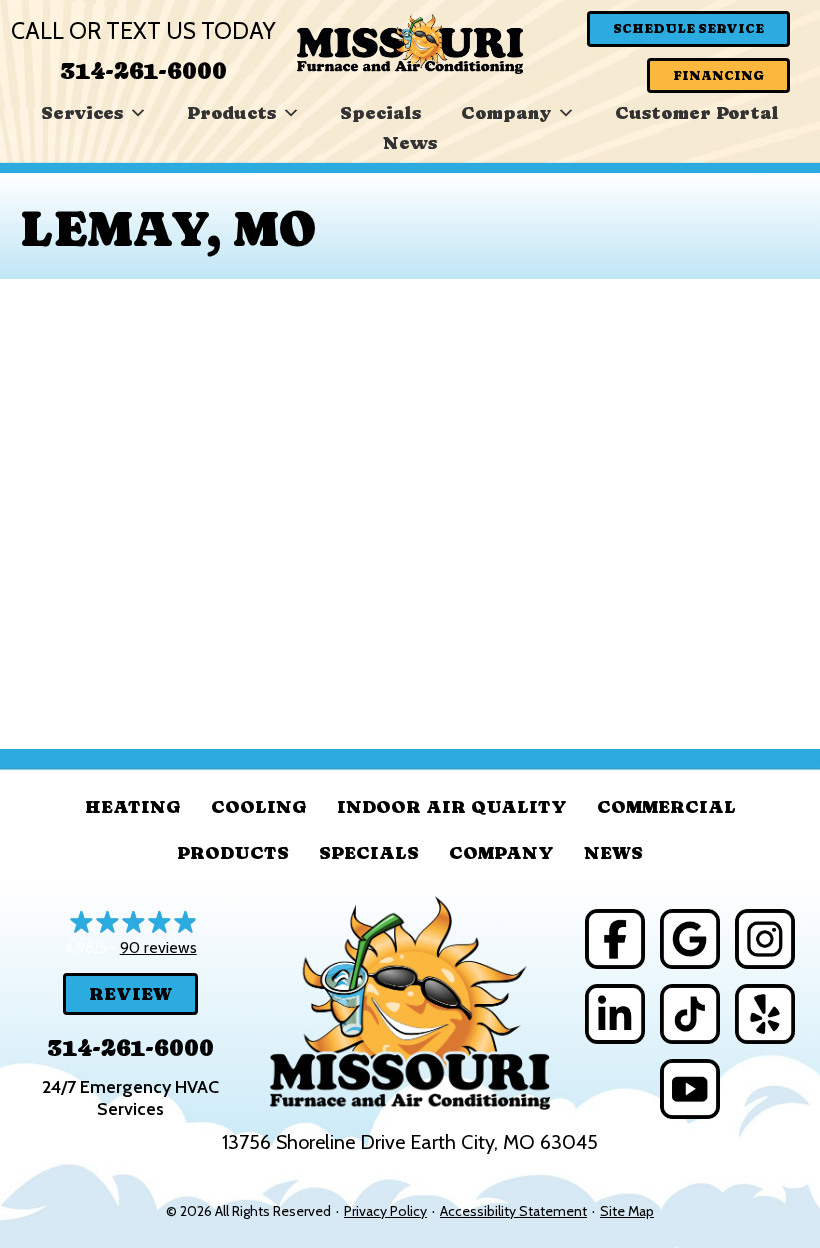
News (410, 142)
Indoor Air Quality (452, 806)
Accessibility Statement (513, 1211)
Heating (133, 806)
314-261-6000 (143, 70)
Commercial (666, 806)
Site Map (627, 1211)
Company (506, 112)
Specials (380, 112)
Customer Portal (697, 112)
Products (231, 112)
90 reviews (158, 947)
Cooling (259, 806)
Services (82, 112)
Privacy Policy (385, 1211)
